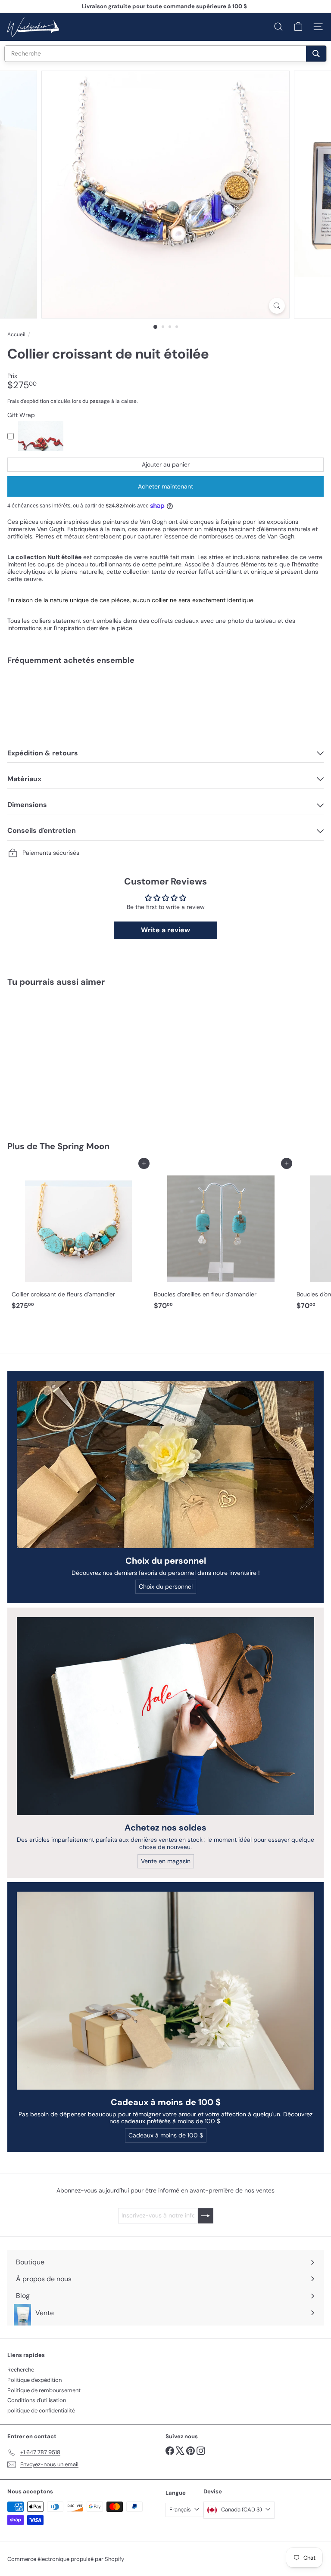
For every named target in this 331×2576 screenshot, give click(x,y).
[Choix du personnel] (165, 1464)
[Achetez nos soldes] (165, 1716)
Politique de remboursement (44, 2390)
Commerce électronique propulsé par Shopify (66, 2559)
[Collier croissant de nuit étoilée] (165, 702)
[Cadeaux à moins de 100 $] (165, 1991)
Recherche (21, 2370)
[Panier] (298, 27)
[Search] (316, 54)
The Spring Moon (75, 1146)
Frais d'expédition (28, 401)
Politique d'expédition (34, 2380)
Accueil (16, 334)
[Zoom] (277, 306)
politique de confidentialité (41, 2411)
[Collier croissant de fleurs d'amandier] (78, 1239)
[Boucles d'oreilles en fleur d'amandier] (221, 1239)
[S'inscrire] (206, 2216)
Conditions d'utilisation (37, 2400)
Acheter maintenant (165, 486)
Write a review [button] (165, 930)
